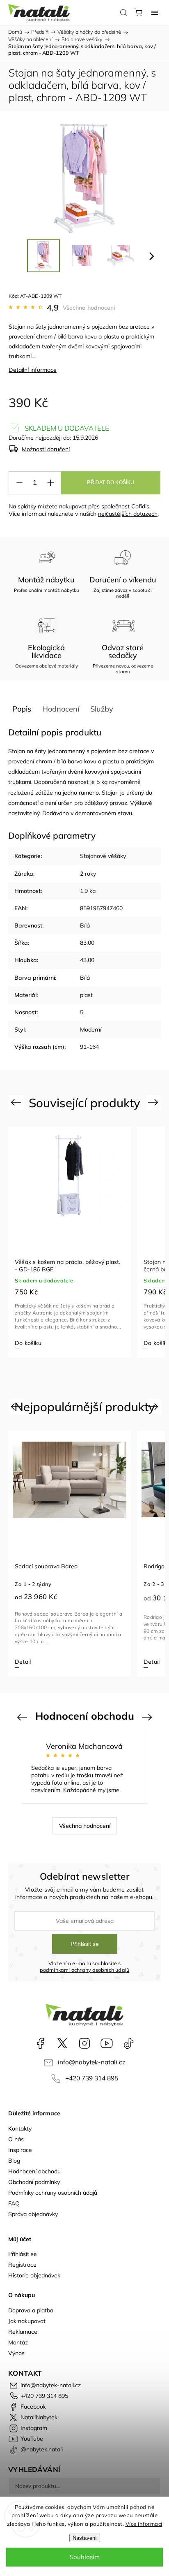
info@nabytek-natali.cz (92, 2062)
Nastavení (85, 2538)
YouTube (107, 2043)
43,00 (87, 960)
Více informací (144, 2524)
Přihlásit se (85, 1944)
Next (154, 1102)
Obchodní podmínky (34, 2182)
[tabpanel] (70, 1242)
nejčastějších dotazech (128, 514)
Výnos (16, 2353)
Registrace (22, 2265)
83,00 (87, 943)
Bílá (85, 925)
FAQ (14, 2203)
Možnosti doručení (46, 449)
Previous (17, 1102)
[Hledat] (123, 12)
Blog (14, 2161)
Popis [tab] (22, 709)
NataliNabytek (62, 2043)
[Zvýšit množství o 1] (50, 483)
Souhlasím (85, 2557)
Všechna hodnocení (89, 308)
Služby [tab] (102, 709)
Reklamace (23, 2332)
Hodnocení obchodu (34, 2171)
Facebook (40, 2043)
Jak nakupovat (27, 2321)
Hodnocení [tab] (61, 709)
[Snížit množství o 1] (19, 483)
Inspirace (20, 2150)
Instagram (84, 2043)
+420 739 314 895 (92, 2078)
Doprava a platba (31, 2310)
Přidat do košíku (111, 482)
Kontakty (20, 2129)
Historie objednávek (34, 2275)
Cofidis (140, 506)
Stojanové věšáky (103, 856)
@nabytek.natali (129, 2043)
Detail (23, 1662)
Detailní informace (33, 370)
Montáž (18, 2342)
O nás (16, 2139)
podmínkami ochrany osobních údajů (85, 1970)
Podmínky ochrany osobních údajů (53, 2193)
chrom (44, 336)
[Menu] (155, 12)
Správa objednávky (33, 2214)
